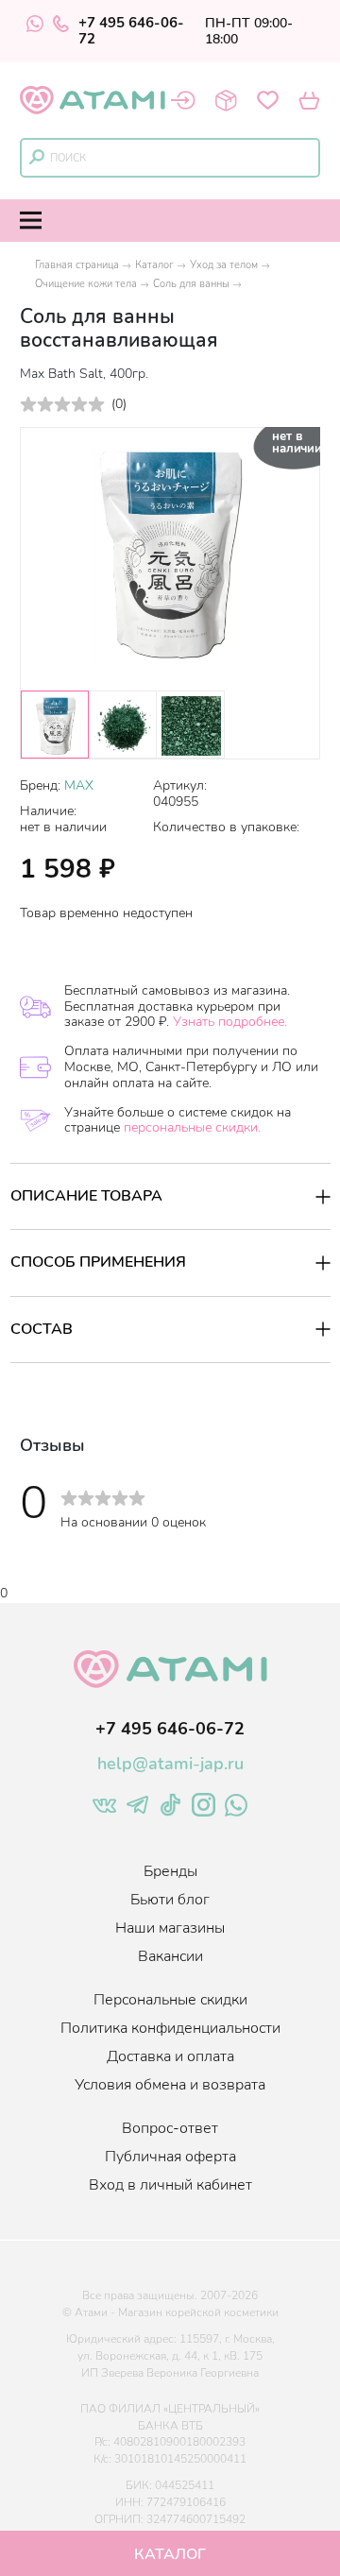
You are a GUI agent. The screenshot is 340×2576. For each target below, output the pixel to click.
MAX (79, 785)
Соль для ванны (191, 284)
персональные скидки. (192, 1127)
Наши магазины (170, 1928)
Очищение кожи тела (86, 284)
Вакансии (170, 1956)
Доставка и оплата (170, 2056)
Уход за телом (224, 265)
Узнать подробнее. (230, 1022)
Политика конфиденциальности (170, 2028)
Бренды (170, 1871)
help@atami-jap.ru (170, 1764)
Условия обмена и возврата (170, 2085)
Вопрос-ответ (170, 2128)
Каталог (154, 265)
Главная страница (77, 265)
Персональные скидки (170, 2000)
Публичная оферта (170, 2157)
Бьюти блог (170, 1900)
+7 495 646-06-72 (131, 31)
